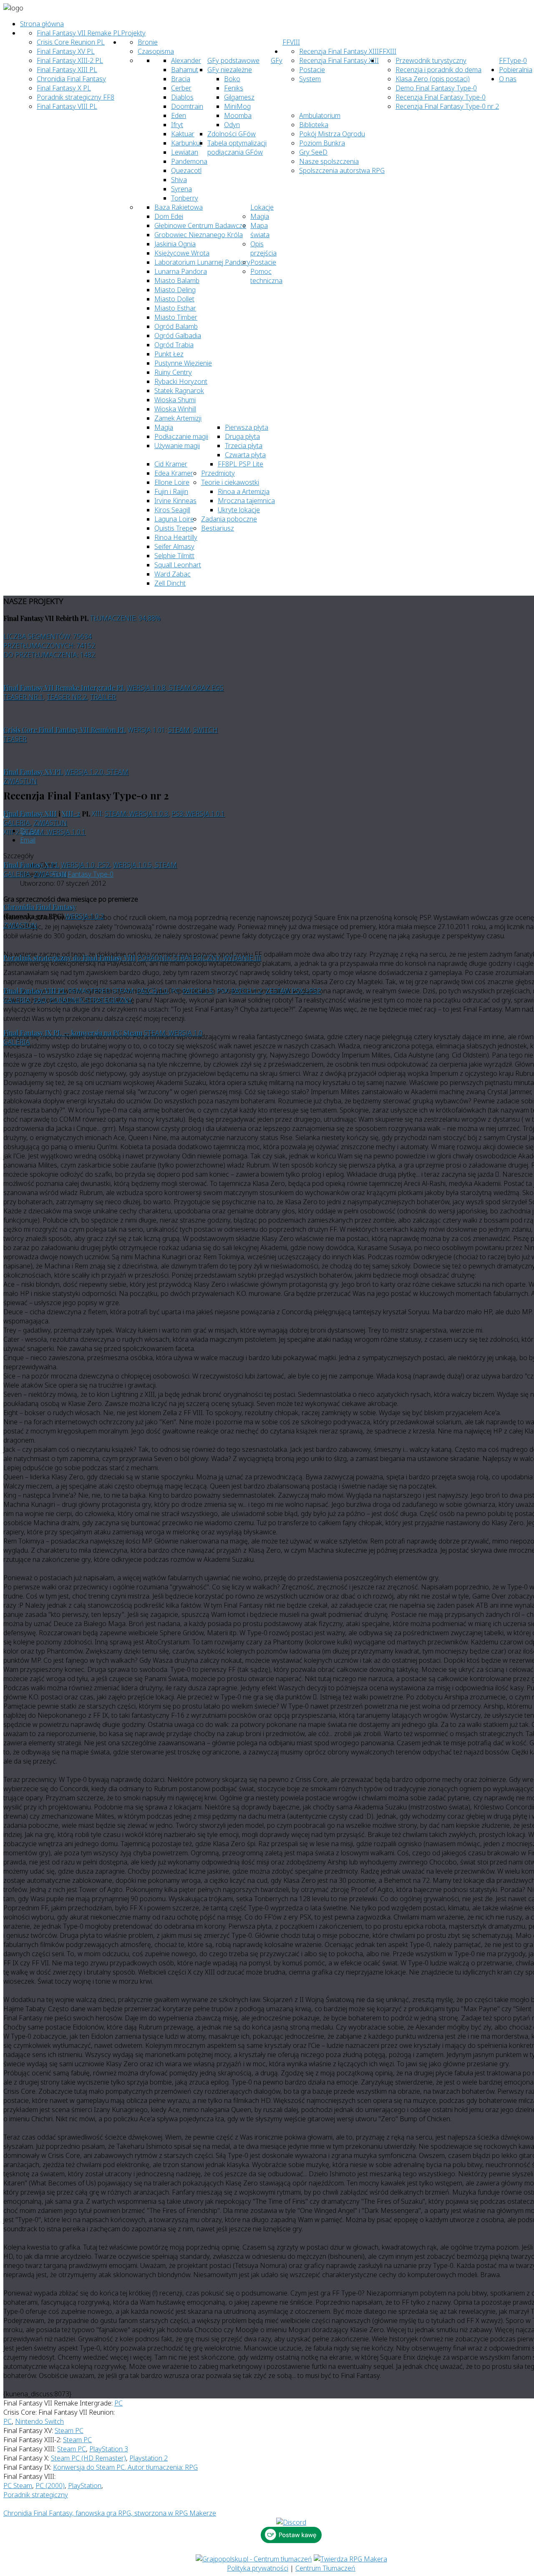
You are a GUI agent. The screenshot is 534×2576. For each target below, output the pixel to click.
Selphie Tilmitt (174, 556)
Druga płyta (242, 436)
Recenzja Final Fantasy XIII (339, 51)
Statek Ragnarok (179, 391)
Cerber (181, 88)
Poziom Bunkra (322, 143)
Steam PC (69, 2431)
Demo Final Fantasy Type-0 (436, 88)
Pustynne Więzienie (183, 363)
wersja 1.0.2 (84, 916)
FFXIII (388, 51)
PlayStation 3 (109, 2449)
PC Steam (18, 2486)
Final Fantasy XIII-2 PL (70, 60)
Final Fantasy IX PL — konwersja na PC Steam (73, 1033)
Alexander (186, 60)
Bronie (148, 42)
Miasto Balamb (177, 281)
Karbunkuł (186, 143)
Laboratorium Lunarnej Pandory (202, 262)
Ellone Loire (172, 482)
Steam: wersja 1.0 (173, 1033)
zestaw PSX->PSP (293, 991)
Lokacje (262, 207)
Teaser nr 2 (67, 697)
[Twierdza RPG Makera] (350, 2559)
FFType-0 (513, 60)
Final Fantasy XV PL (66, 51)
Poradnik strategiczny (91, 1000)
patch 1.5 (198, 991)
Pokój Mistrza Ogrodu (332, 134)
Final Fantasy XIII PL (67, 70)
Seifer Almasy (174, 546)
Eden (179, 115)
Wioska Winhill (175, 409)
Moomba (238, 115)
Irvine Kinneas (175, 501)
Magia (260, 216)
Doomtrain (187, 106)
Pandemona (189, 161)
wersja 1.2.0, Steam (97, 772)
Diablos (182, 97)
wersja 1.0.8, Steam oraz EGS (175, 688)
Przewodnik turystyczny (431, 60)
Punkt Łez (169, 354)
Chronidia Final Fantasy (71, 79)
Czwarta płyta (245, 455)
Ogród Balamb (176, 326)
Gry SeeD (313, 152)
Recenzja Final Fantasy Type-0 (441, 97)
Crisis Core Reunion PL (71, 42)
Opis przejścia (263, 248)
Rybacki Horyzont (181, 381)
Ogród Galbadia (178, 336)
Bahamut (185, 70)
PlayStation (85, 2486)
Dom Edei (169, 216)
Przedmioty (218, 473)
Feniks (234, 88)
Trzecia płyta (244, 446)
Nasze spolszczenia (329, 161)
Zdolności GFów (232, 134)
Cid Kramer (171, 464)
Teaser (15, 739)
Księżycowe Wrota (182, 253)
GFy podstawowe (233, 60)
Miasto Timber (176, 317)
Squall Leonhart (178, 565)
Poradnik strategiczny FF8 (76, 97)
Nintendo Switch (39, 2421)
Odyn (232, 125)
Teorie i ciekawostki (230, 482)
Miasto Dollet (174, 299)
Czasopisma (156, 51)
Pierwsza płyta (247, 427)
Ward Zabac (173, 574)
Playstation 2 (149, 2458)
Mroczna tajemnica (246, 501)
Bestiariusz (218, 528)
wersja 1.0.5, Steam (145, 865)
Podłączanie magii (181, 436)
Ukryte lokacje (239, 510)
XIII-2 (71, 813)
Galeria (17, 823)
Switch (205, 730)
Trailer (103, 697)
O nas (508, 79)
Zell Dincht (170, 583)
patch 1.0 (152, 991)
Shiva (179, 180)
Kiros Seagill (172, 510)
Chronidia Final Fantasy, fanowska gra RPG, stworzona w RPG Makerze (110, 2513)
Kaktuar (183, 134)
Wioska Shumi (175, 400)
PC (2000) (50, 2486)
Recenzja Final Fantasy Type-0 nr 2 (447, 106)
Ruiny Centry (173, 372)
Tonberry (185, 198)
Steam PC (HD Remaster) (88, 2458)
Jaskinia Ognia (175, 244)
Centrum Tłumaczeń (325, 2568)
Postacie (263, 262)
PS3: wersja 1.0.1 (198, 814)
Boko (232, 79)
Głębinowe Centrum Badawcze (200, 226)
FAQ (40, 1000)
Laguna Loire (174, 519)
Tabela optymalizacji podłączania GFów (237, 148)
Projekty (133, 33)
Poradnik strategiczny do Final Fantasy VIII (69, 958)
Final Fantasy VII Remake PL (79, 33)
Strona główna (42, 24)
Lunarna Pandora (181, 271)
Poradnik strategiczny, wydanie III (199, 958)
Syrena (181, 189)
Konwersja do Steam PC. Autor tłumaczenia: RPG (125, 2467)
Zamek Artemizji (178, 418)
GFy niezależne (230, 70)
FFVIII (291, 42)
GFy (277, 60)
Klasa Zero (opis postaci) (433, 79)
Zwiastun (20, 781)
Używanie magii (177, 446)
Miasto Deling (175, 290)
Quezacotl (186, 170)
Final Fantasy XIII (30, 813)
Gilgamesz (239, 97)
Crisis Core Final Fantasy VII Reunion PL (65, 730)
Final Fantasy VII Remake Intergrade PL (64, 688)
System (310, 79)
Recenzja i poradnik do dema (438, 70)
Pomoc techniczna (266, 276)
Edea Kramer (174, 473)
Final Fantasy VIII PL (67, 106)
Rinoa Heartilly (176, 537)
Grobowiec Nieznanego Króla (199, 235)
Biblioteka (314, 125)
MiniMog (237, 106)
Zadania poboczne (229, 519)
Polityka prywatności (258, 2568)
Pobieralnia (516, 70)
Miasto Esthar (175, 308)
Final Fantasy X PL (64, 88)
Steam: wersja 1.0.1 (54, 832)
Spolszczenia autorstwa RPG (342, 170)
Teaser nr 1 (23, 697)
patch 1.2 (247, 991)
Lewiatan (185, 152)
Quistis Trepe (174, 528)
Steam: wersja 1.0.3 (136, 814)
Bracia (181, 79)
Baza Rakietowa (179, 207)
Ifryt (177, 125)
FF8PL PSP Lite (241, 464)
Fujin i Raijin (171, 491)
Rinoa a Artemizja (244, 491)
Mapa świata (260, 230)
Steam (179, 730)
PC (118, 2403)
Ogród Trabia (174, 345)
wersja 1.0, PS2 (85, 865)
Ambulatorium (320, 115)
